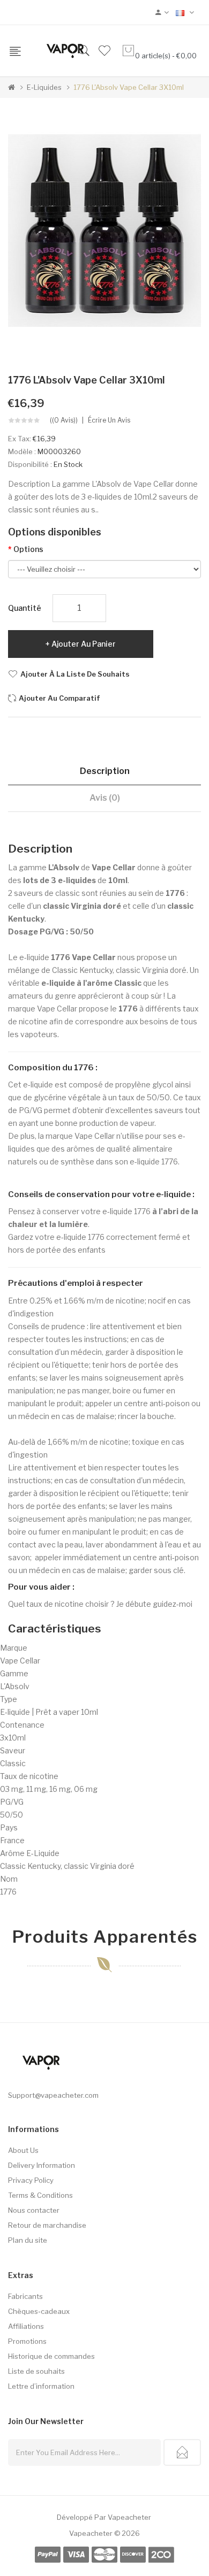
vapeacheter (129, 2517)
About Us (23, 2150)
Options (28, 549)
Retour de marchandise (47, 2225)
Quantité (25, 608)
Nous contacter (34, 2210)
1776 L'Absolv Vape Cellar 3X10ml (129, 87)
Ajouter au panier (84, 644)
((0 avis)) (64, 420)
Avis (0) (105, 798)
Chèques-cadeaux (39, 2311)
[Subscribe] (182, 2452)
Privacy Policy (31, 2180)
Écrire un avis (109, 420)
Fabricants (25, 2296)
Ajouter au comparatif (59, 698)
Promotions (27, 2341)
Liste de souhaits (36, 2371)
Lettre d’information (41, 2386)
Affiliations (26, 2326)
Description (105, 771)
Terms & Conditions (40, 2195)
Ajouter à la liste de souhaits (75, 674)
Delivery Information (42, 2165)
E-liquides (44, 87)
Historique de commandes (51, 2356)
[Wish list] (104, 51)
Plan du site (28, 2240)
